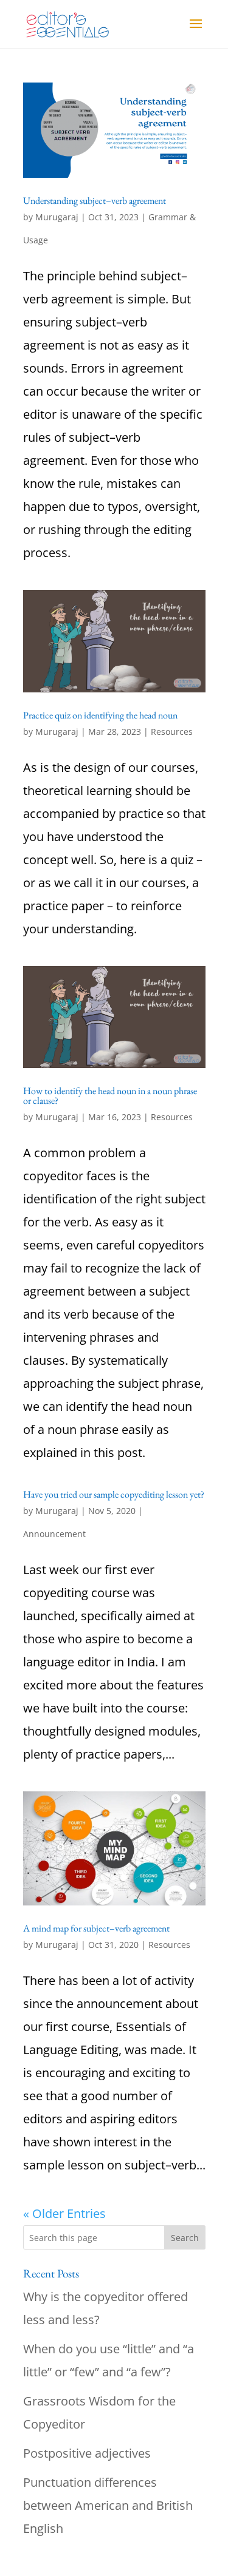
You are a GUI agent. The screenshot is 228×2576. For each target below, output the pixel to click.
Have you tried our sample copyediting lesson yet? (114, 1494)
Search (185, 2238)
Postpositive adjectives (87, 2453)
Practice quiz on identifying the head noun (100, 715)
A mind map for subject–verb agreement (96, 1928)
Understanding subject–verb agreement (95, 201)
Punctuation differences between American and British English (108, 2505)
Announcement (54, 1534)
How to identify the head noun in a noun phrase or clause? (110, 1096)
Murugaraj (57, 217)
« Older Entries (64, 2213)
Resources (172, 732)
